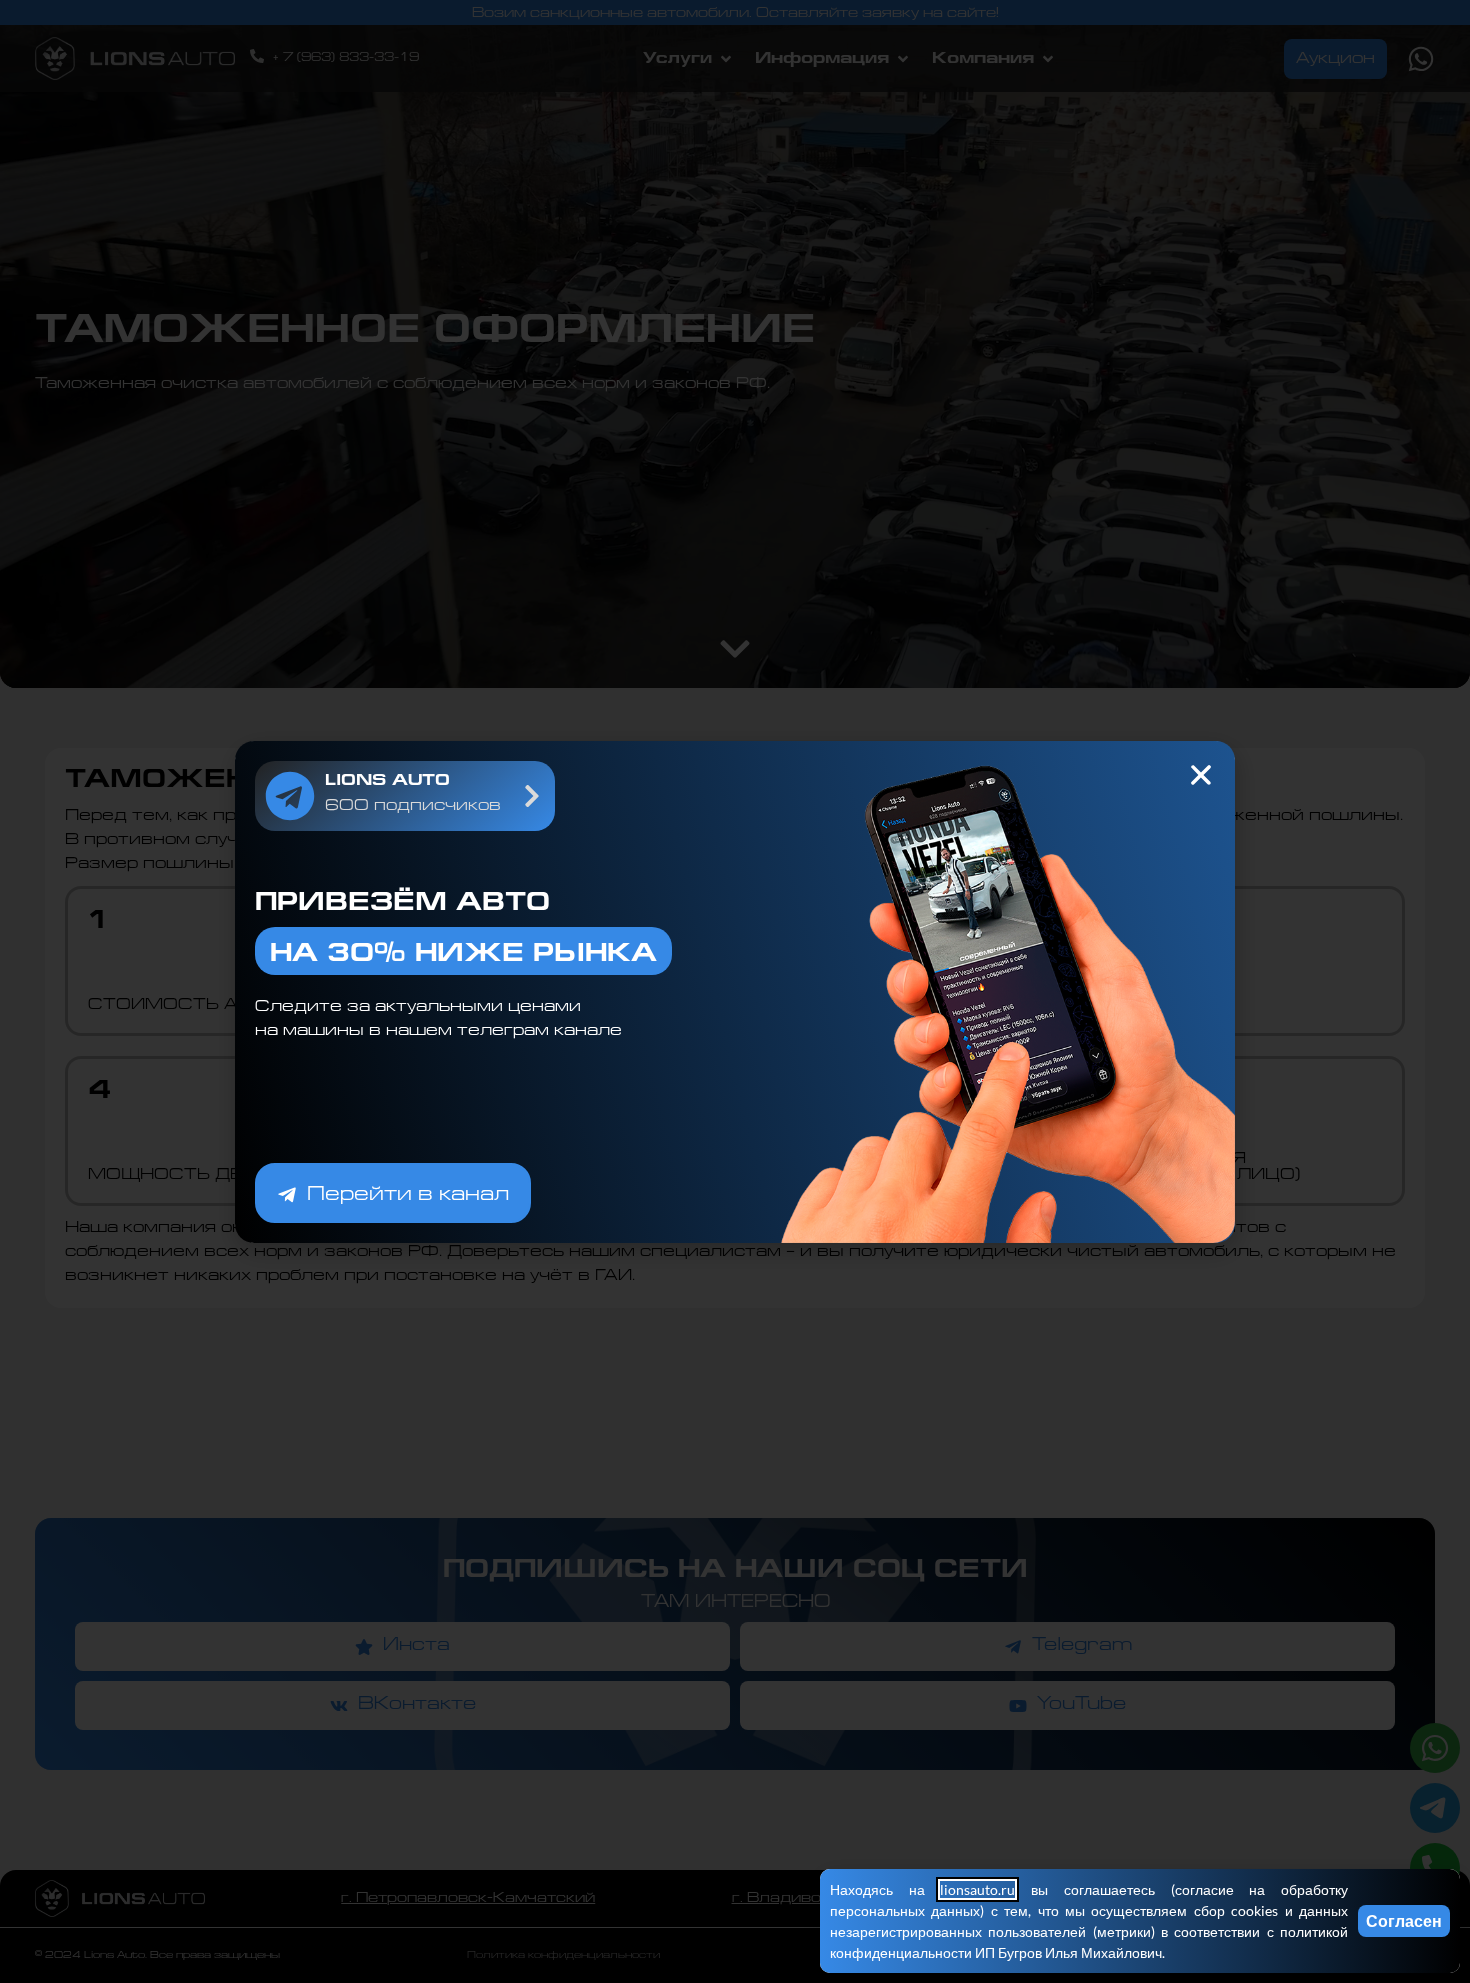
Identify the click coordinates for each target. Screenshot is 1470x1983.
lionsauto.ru (977, 1889)
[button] (1201, 775)
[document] (735, 991)
